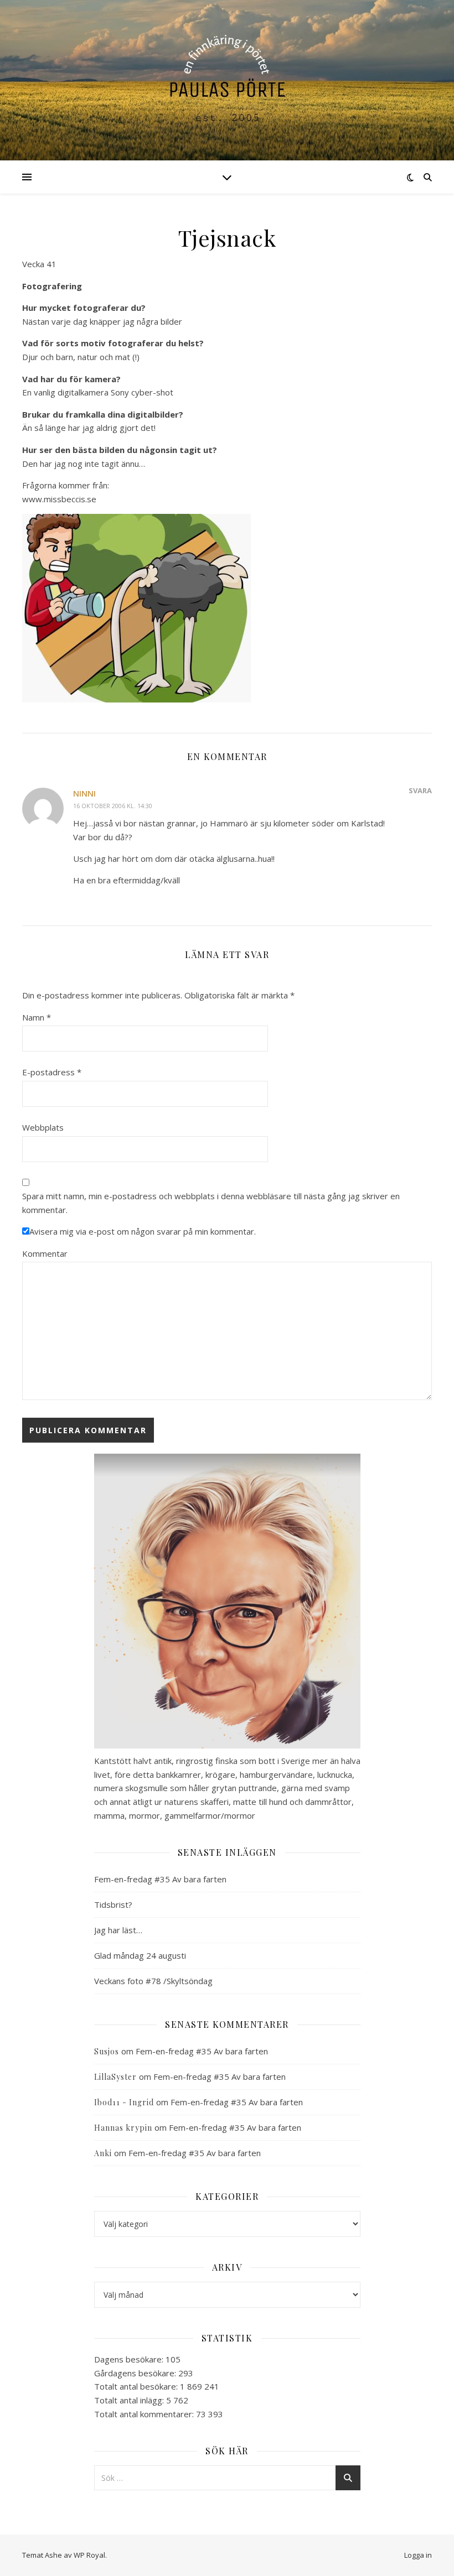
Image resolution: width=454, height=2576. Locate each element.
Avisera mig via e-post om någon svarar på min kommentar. (143, 1231)
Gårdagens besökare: (136, 2373)
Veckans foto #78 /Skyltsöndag (153, 1981)
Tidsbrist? (113, 1904)
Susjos (107, 2051)
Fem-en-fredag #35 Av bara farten (160, 1879)
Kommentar (45, 1253)
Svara (420, 790)
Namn (37, 1017)
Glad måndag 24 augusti (140, 1955)
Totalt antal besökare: (137, 2386)
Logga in (418, 2555)
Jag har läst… (118, 1930)
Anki (103, 2153)
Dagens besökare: (130, 2359)
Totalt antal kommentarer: (145, 2414)
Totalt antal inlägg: (130, 2400)
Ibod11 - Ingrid (124, 2102)
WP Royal (89, 2555)
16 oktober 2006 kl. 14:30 (113, 806)
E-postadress (52, 1072)
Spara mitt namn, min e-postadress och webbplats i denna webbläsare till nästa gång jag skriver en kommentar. (211, 1203)
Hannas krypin (123, 2128)
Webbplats (43, 1127)
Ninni (84, 793)
